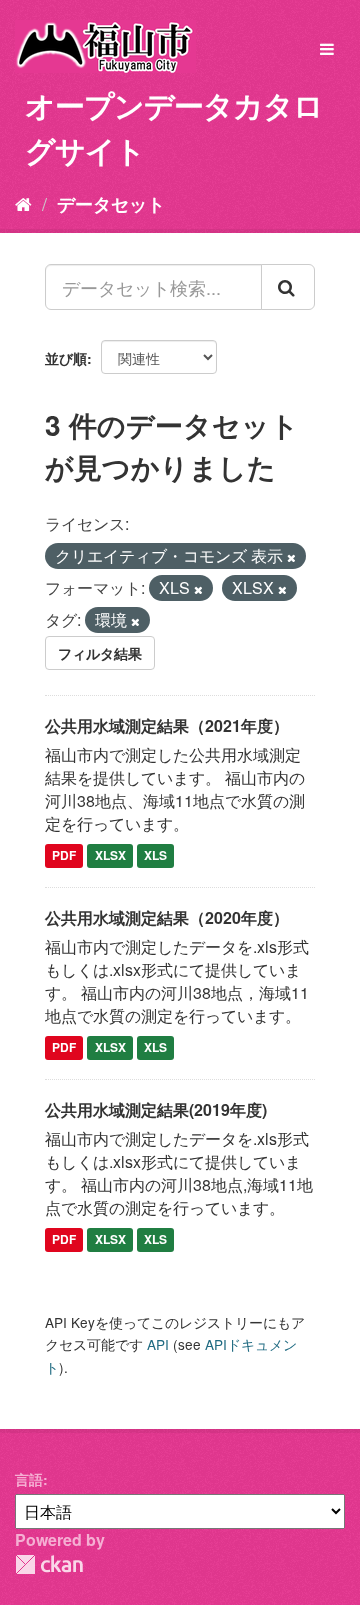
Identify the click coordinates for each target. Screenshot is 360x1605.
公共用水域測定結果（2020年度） (167, 917)
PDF (64, 856)
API (158, 1344)
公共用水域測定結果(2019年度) (156, 1109)
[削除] (291, 557)
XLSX (110, 856)
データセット (111, 204)
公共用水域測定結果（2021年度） (167, 725)
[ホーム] (23, 203)
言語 (29, 1479)
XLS (155, 856)
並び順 (66, 358)
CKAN (49, 1564)
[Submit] (288, 287)
